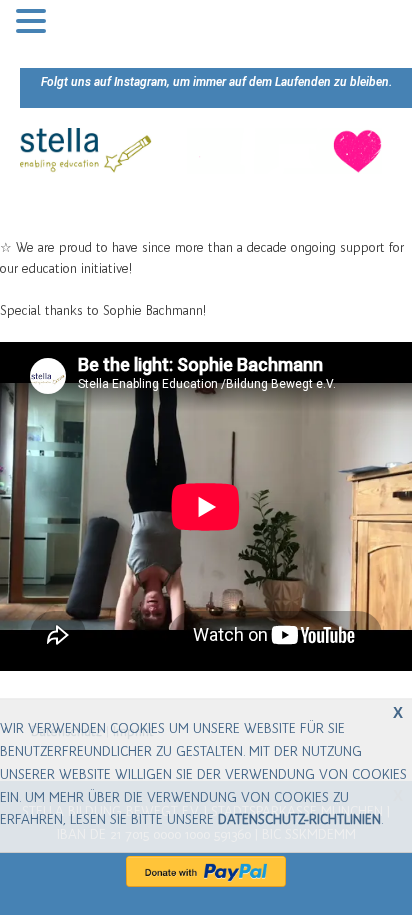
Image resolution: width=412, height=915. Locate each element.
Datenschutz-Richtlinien (299, 819)
